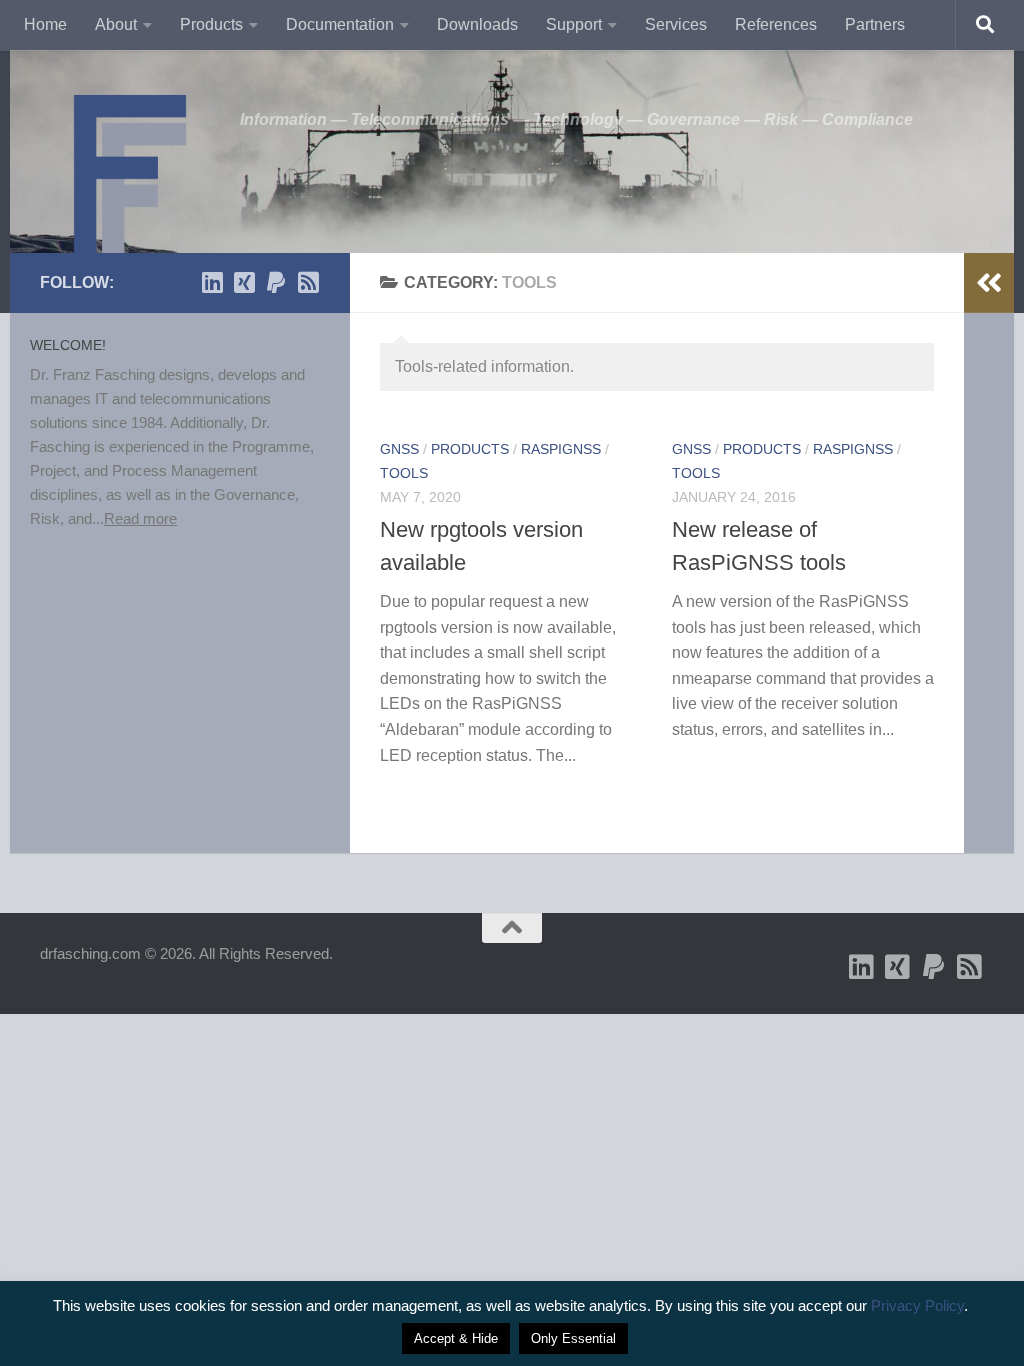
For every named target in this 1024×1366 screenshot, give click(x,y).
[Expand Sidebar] (989, 283)
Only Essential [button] (573, 1338)
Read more (140, 518)
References (776, 24)
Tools (404, 473)
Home (45, 24)
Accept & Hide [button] (456, 1338)
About (116, 24)
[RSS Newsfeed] (308, 282)
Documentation (340, 24)
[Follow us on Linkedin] (212, 282)
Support (574, 24)
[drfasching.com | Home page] (130, 180)
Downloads (477, 24)
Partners (875, 24)
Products (211, 24)
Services (676, 24)
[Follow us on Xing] (244, 282)
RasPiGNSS (561, 449)
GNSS (399, 449)
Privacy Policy (917, 1305)
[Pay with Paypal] (276, 282)
